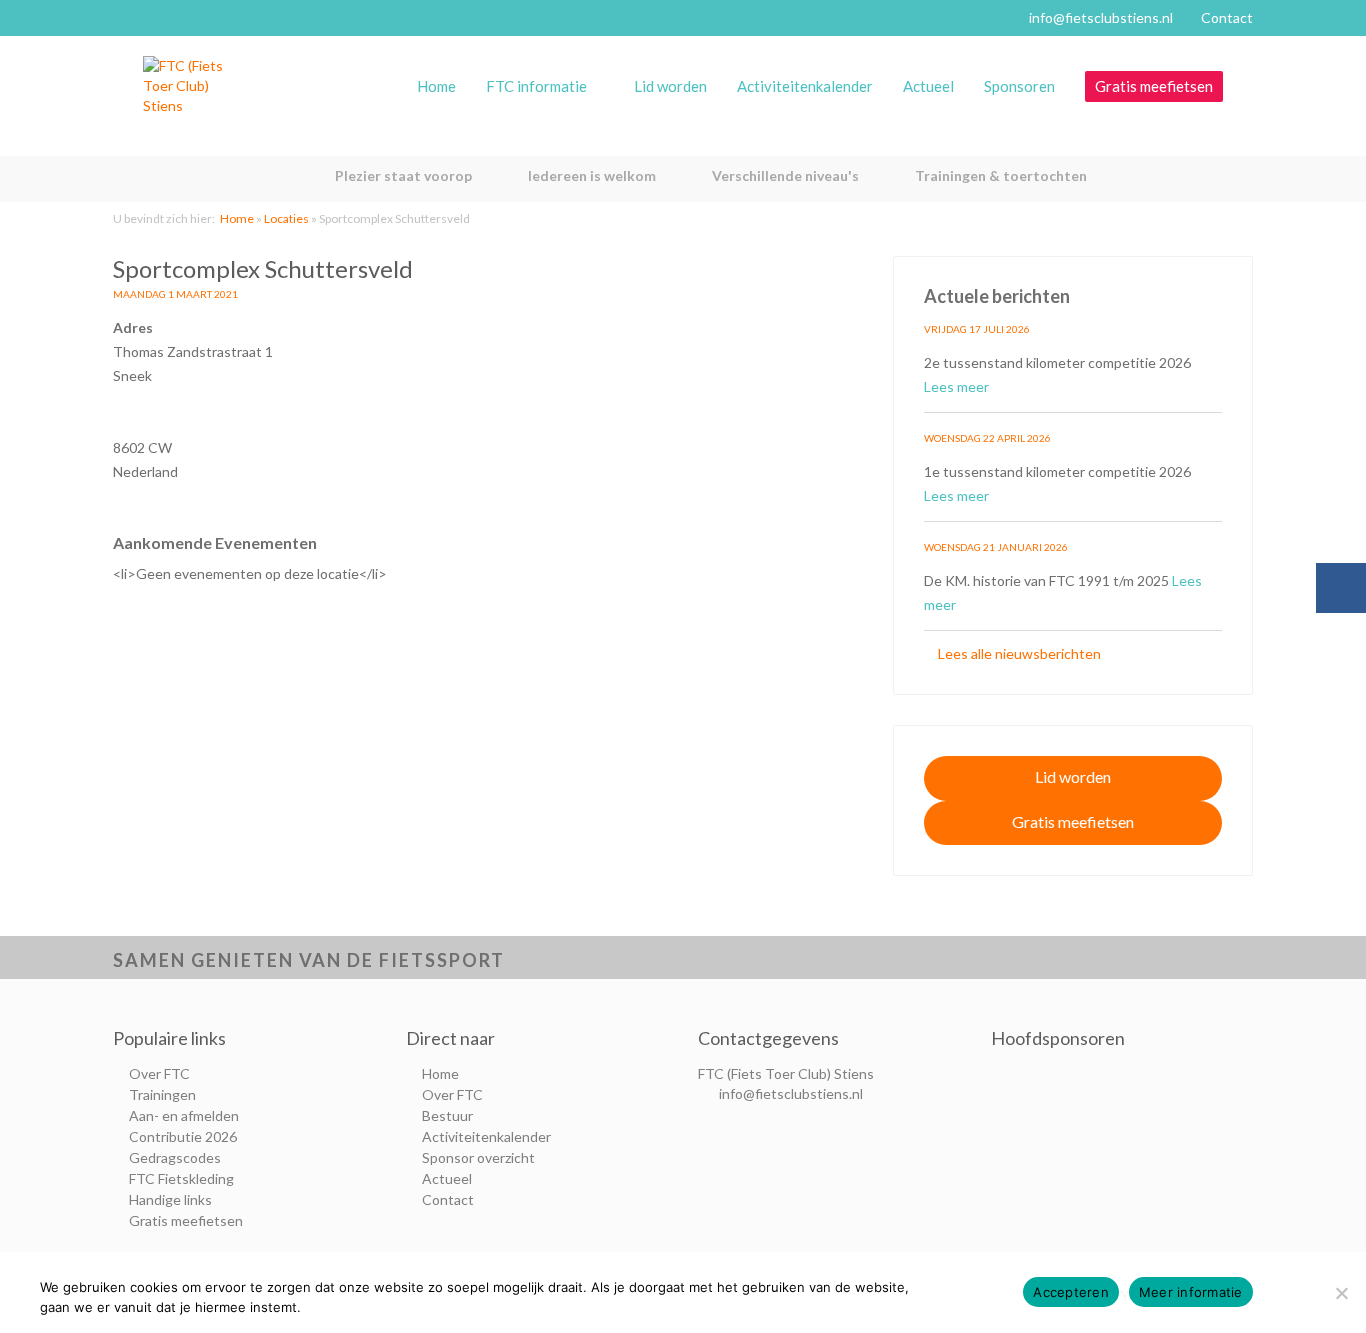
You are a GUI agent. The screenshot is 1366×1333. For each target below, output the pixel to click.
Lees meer (958, 386)
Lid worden (670, 86)
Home (436, 86)
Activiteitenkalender (805, 86)
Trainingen (162, 1094)
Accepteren (1071, 1292)
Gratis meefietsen (1154, 86)
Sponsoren (1019, 86)
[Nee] (1341, 1293)
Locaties (286, 218)
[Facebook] (1341, 588)
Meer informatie (1191, 1292)
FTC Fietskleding (181, 1178)
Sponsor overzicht (478, 1157)
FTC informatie (536, 86)
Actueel (928, 86)
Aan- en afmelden (184, 1115)
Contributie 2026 (183, 1136)
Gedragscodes (175, 1157)
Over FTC (159, 1073)
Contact (1227, 17)
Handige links (170, 1199)
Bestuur (447, 1115)
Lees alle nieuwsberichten (1018, 653)
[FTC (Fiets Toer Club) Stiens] (183, 86)
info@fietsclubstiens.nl (1101, 17)
